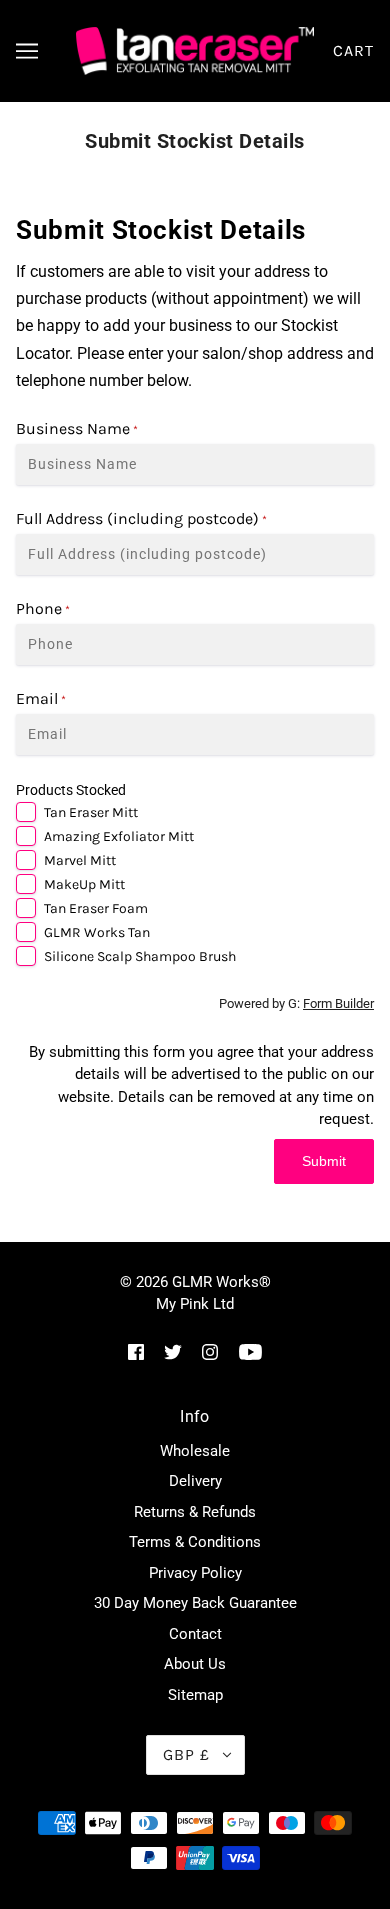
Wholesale (195, 1451)
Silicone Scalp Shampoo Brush (140, 956)
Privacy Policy (195, 1573)
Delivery (195, 1481)
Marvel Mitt (80, 860)
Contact (195, 1634)
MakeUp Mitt (84, 884)
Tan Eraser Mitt (91, 812)
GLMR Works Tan (97, 932)
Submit (324, 1161)
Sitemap (195, 1695)
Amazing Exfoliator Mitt (119, 836)
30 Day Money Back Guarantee (195, 1603)
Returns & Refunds (195, 1512)
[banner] (195, 50)
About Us (195, 1664)
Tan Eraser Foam (96, 908)
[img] (136, 1351)
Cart (353, 50)
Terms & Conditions (195, 1542)
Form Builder (338, 1003)
